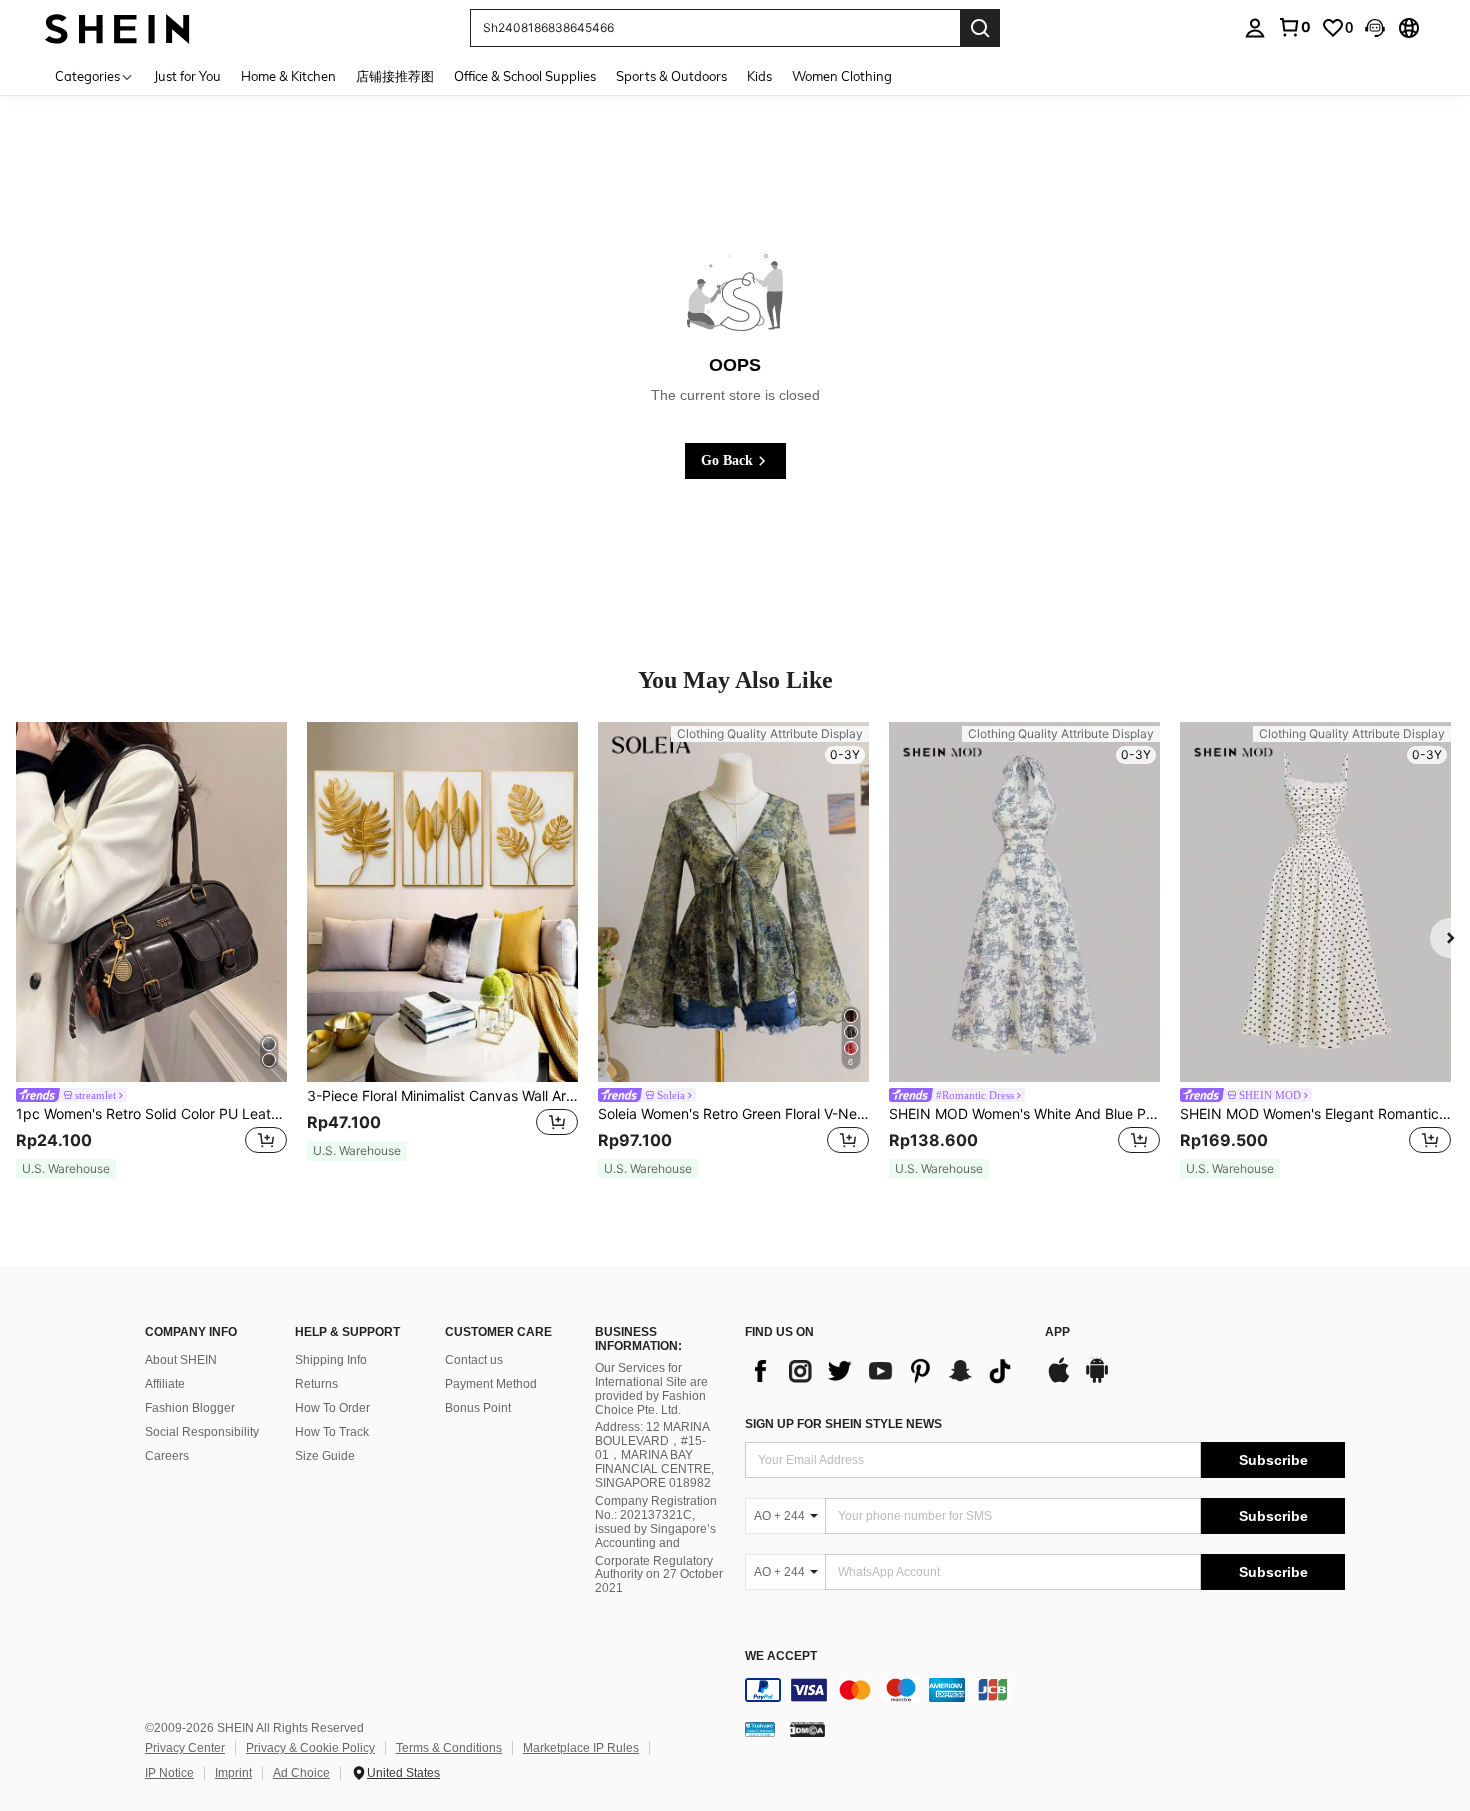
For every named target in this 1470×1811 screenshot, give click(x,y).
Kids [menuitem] (759, 76)
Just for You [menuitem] (187, 76)
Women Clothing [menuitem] (842, 76)
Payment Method (491, 1384)
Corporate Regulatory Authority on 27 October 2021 (659, 1575)
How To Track (332, 1432)
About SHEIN (181, 1360)
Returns (316, 1384)
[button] (1375, 28)
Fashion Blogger (190, 1408)
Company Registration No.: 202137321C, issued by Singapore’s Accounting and (656, 1522)
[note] (66, 1169)
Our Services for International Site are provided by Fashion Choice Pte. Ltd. (651, 1389)
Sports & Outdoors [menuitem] (671, 76)
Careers (167, 1456)
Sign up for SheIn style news (843, 1424)
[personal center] (1255, 28)
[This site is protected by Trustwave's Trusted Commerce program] (760, 1729)
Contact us (474, 1360)
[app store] (1059, 1380)
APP (1057, 1332)
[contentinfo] (1045, 1690)
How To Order (332, 1408)
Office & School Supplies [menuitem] (525, 76)
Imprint (233, 1773)
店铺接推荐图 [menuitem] (395, 76)
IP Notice (169, 1773)
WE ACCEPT (781, 1656)
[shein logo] (117, 27)
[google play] (1097, 1380)
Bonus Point (478, 1408)
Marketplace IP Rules (581, 1748)
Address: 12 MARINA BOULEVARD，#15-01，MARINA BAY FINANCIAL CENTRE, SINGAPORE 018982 (654, 1455)
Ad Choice (301, 1773)
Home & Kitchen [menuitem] (288, 76)
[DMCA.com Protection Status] (807, 1729)
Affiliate (165, 1384)
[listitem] (151, 951)
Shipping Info (331, 1360)
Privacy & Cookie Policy (310, 1748)
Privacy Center (185, 1748)
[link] (1294, 27)
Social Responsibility (202, 1432)
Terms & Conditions (449, 1748)
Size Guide (325, 1456)
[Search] (980, 28)
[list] (885, 1371)
